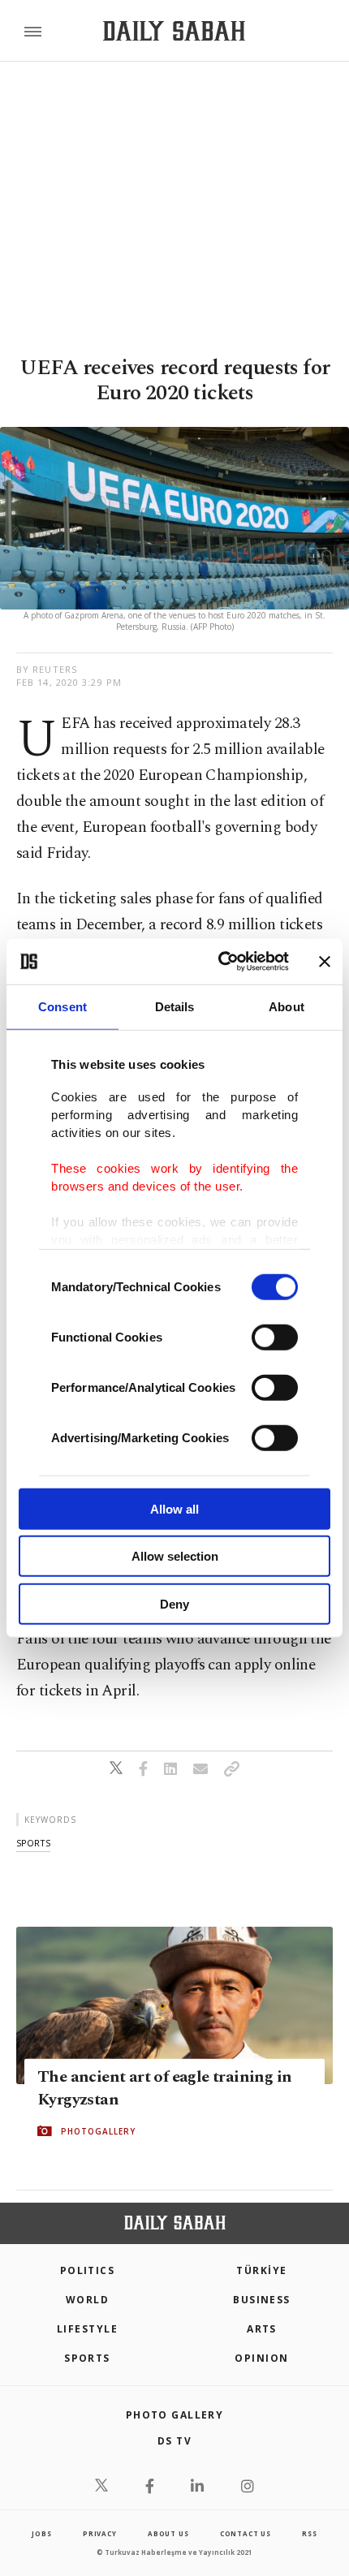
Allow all (174, 1508)
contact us (246, 2533)
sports (33, 1843)
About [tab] (287, 1006)
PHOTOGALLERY (98, 2130)
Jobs (41, 2533)
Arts (262, 2329)
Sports (87, 2358)
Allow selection (175, 1556)
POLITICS (88, 2270)
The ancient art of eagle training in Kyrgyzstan (164, 2087)
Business (262, 2300)
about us (168, 2533)
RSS (309, 2533)
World (87, 2300)
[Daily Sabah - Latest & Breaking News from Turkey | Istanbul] (174, 31)
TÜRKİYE (261, 2270)
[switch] (275, 1337)
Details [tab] (175, 1006)
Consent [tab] (62, 1006)
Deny (174, 1603)
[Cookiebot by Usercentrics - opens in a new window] (220, 962)
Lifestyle (87, 2329)
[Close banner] (325, 962)
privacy (100, 2533)
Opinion (261, 2358)
